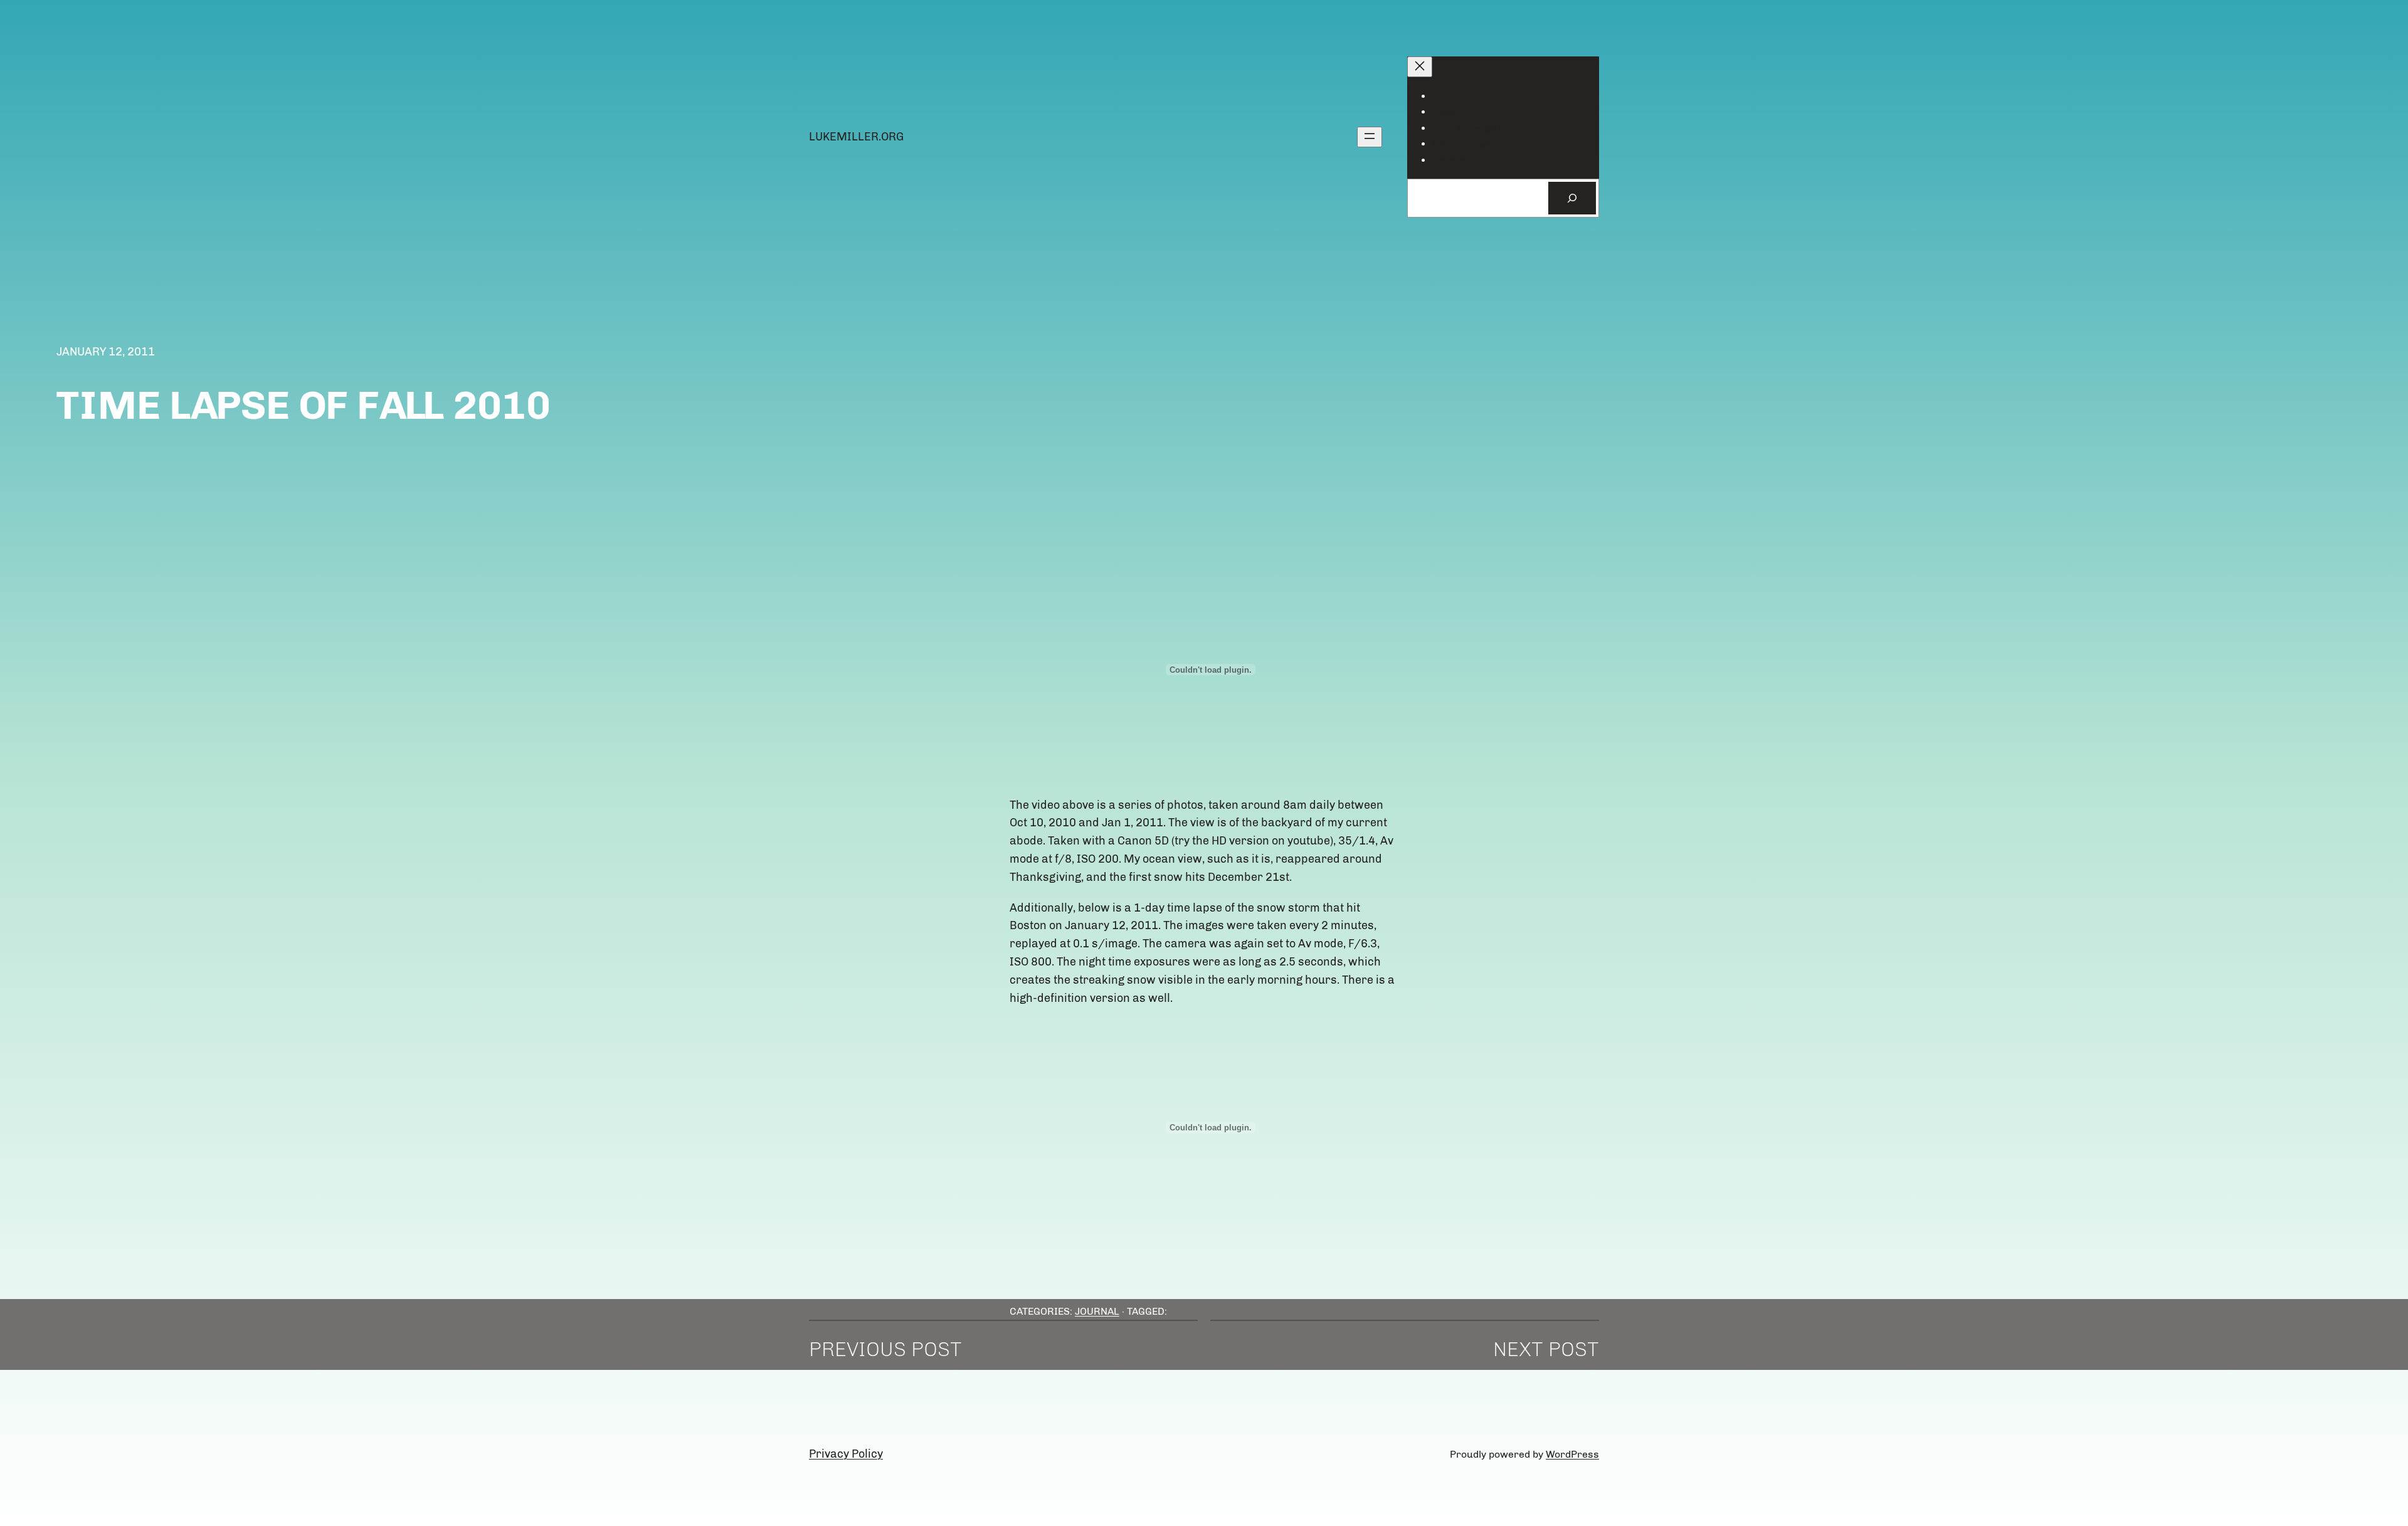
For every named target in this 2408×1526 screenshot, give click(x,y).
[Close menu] (1420, 67)
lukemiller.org (856, 137)
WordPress (1572, 1454)
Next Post (1546, 1349)
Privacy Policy (846, 1454)
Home (1446, 96)
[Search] (1572, 198)
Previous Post (885, 1349)
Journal (1097, 1311)
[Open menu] (1370, 137)
